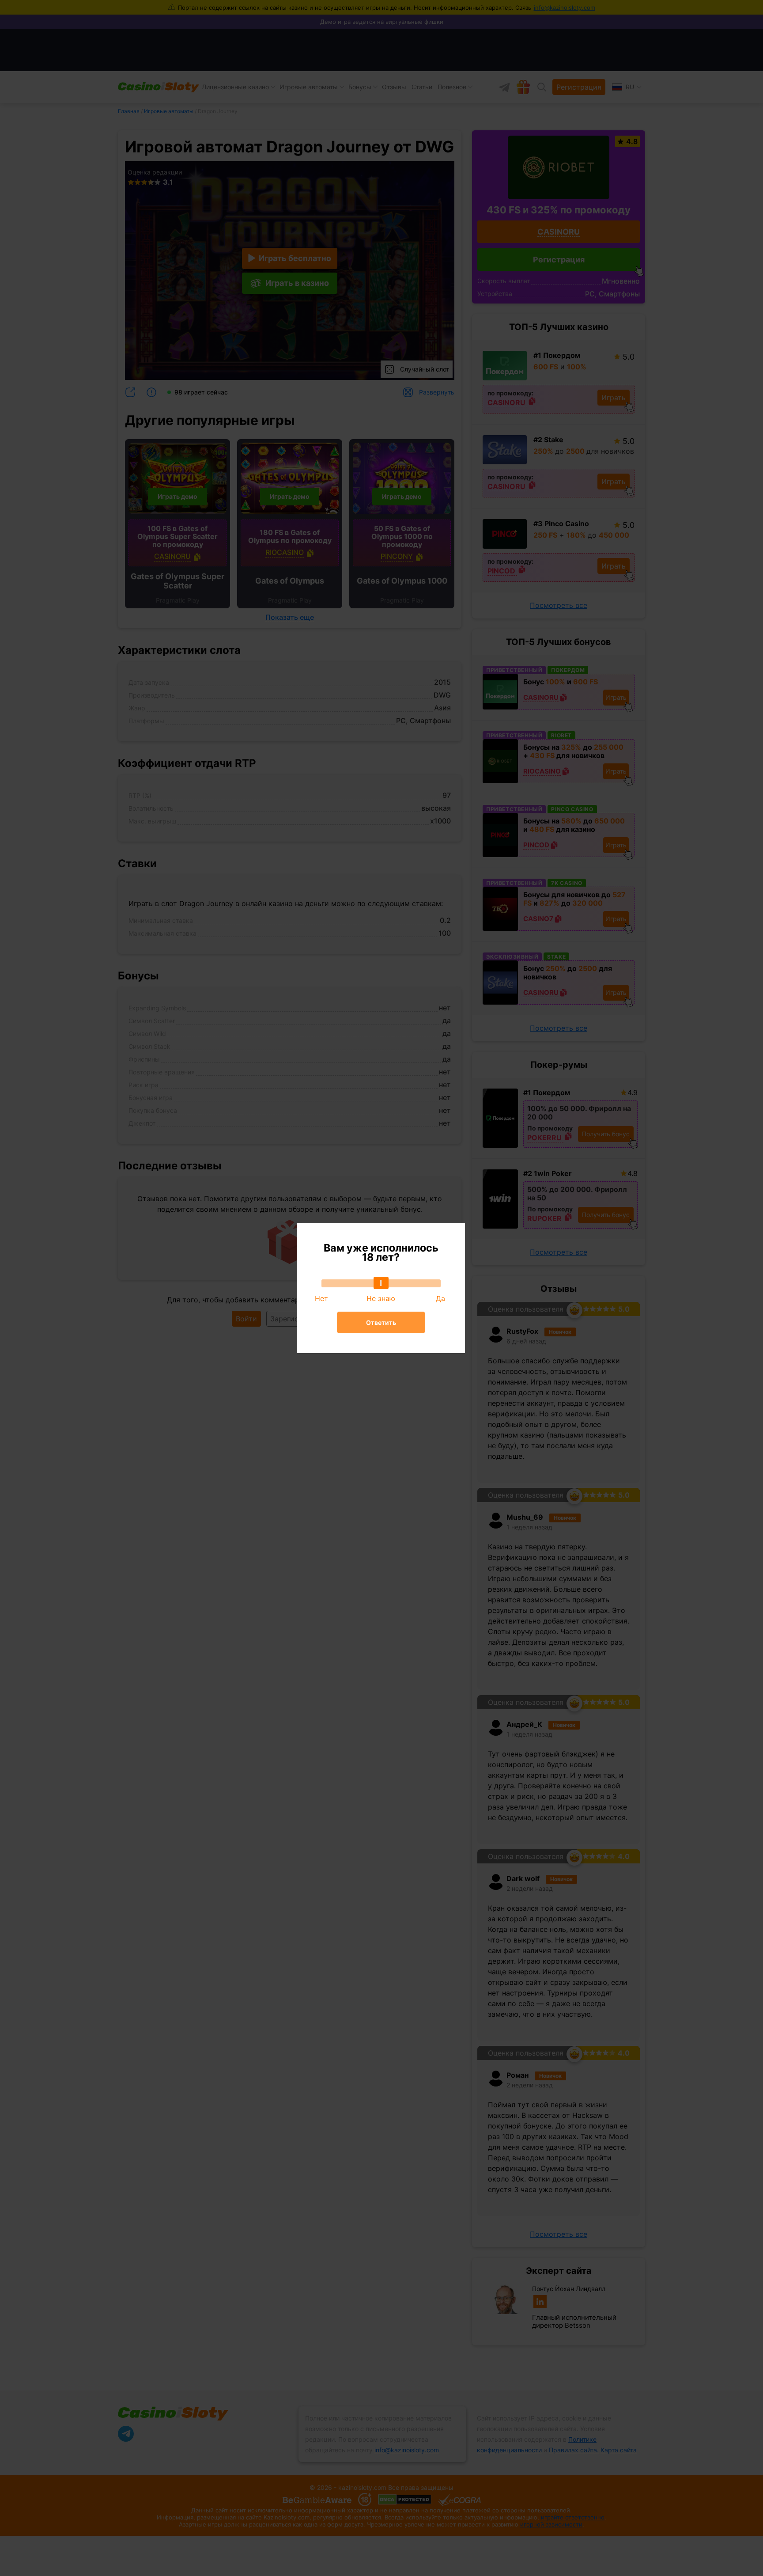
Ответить (381, 1322)
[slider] (381, 1283)
